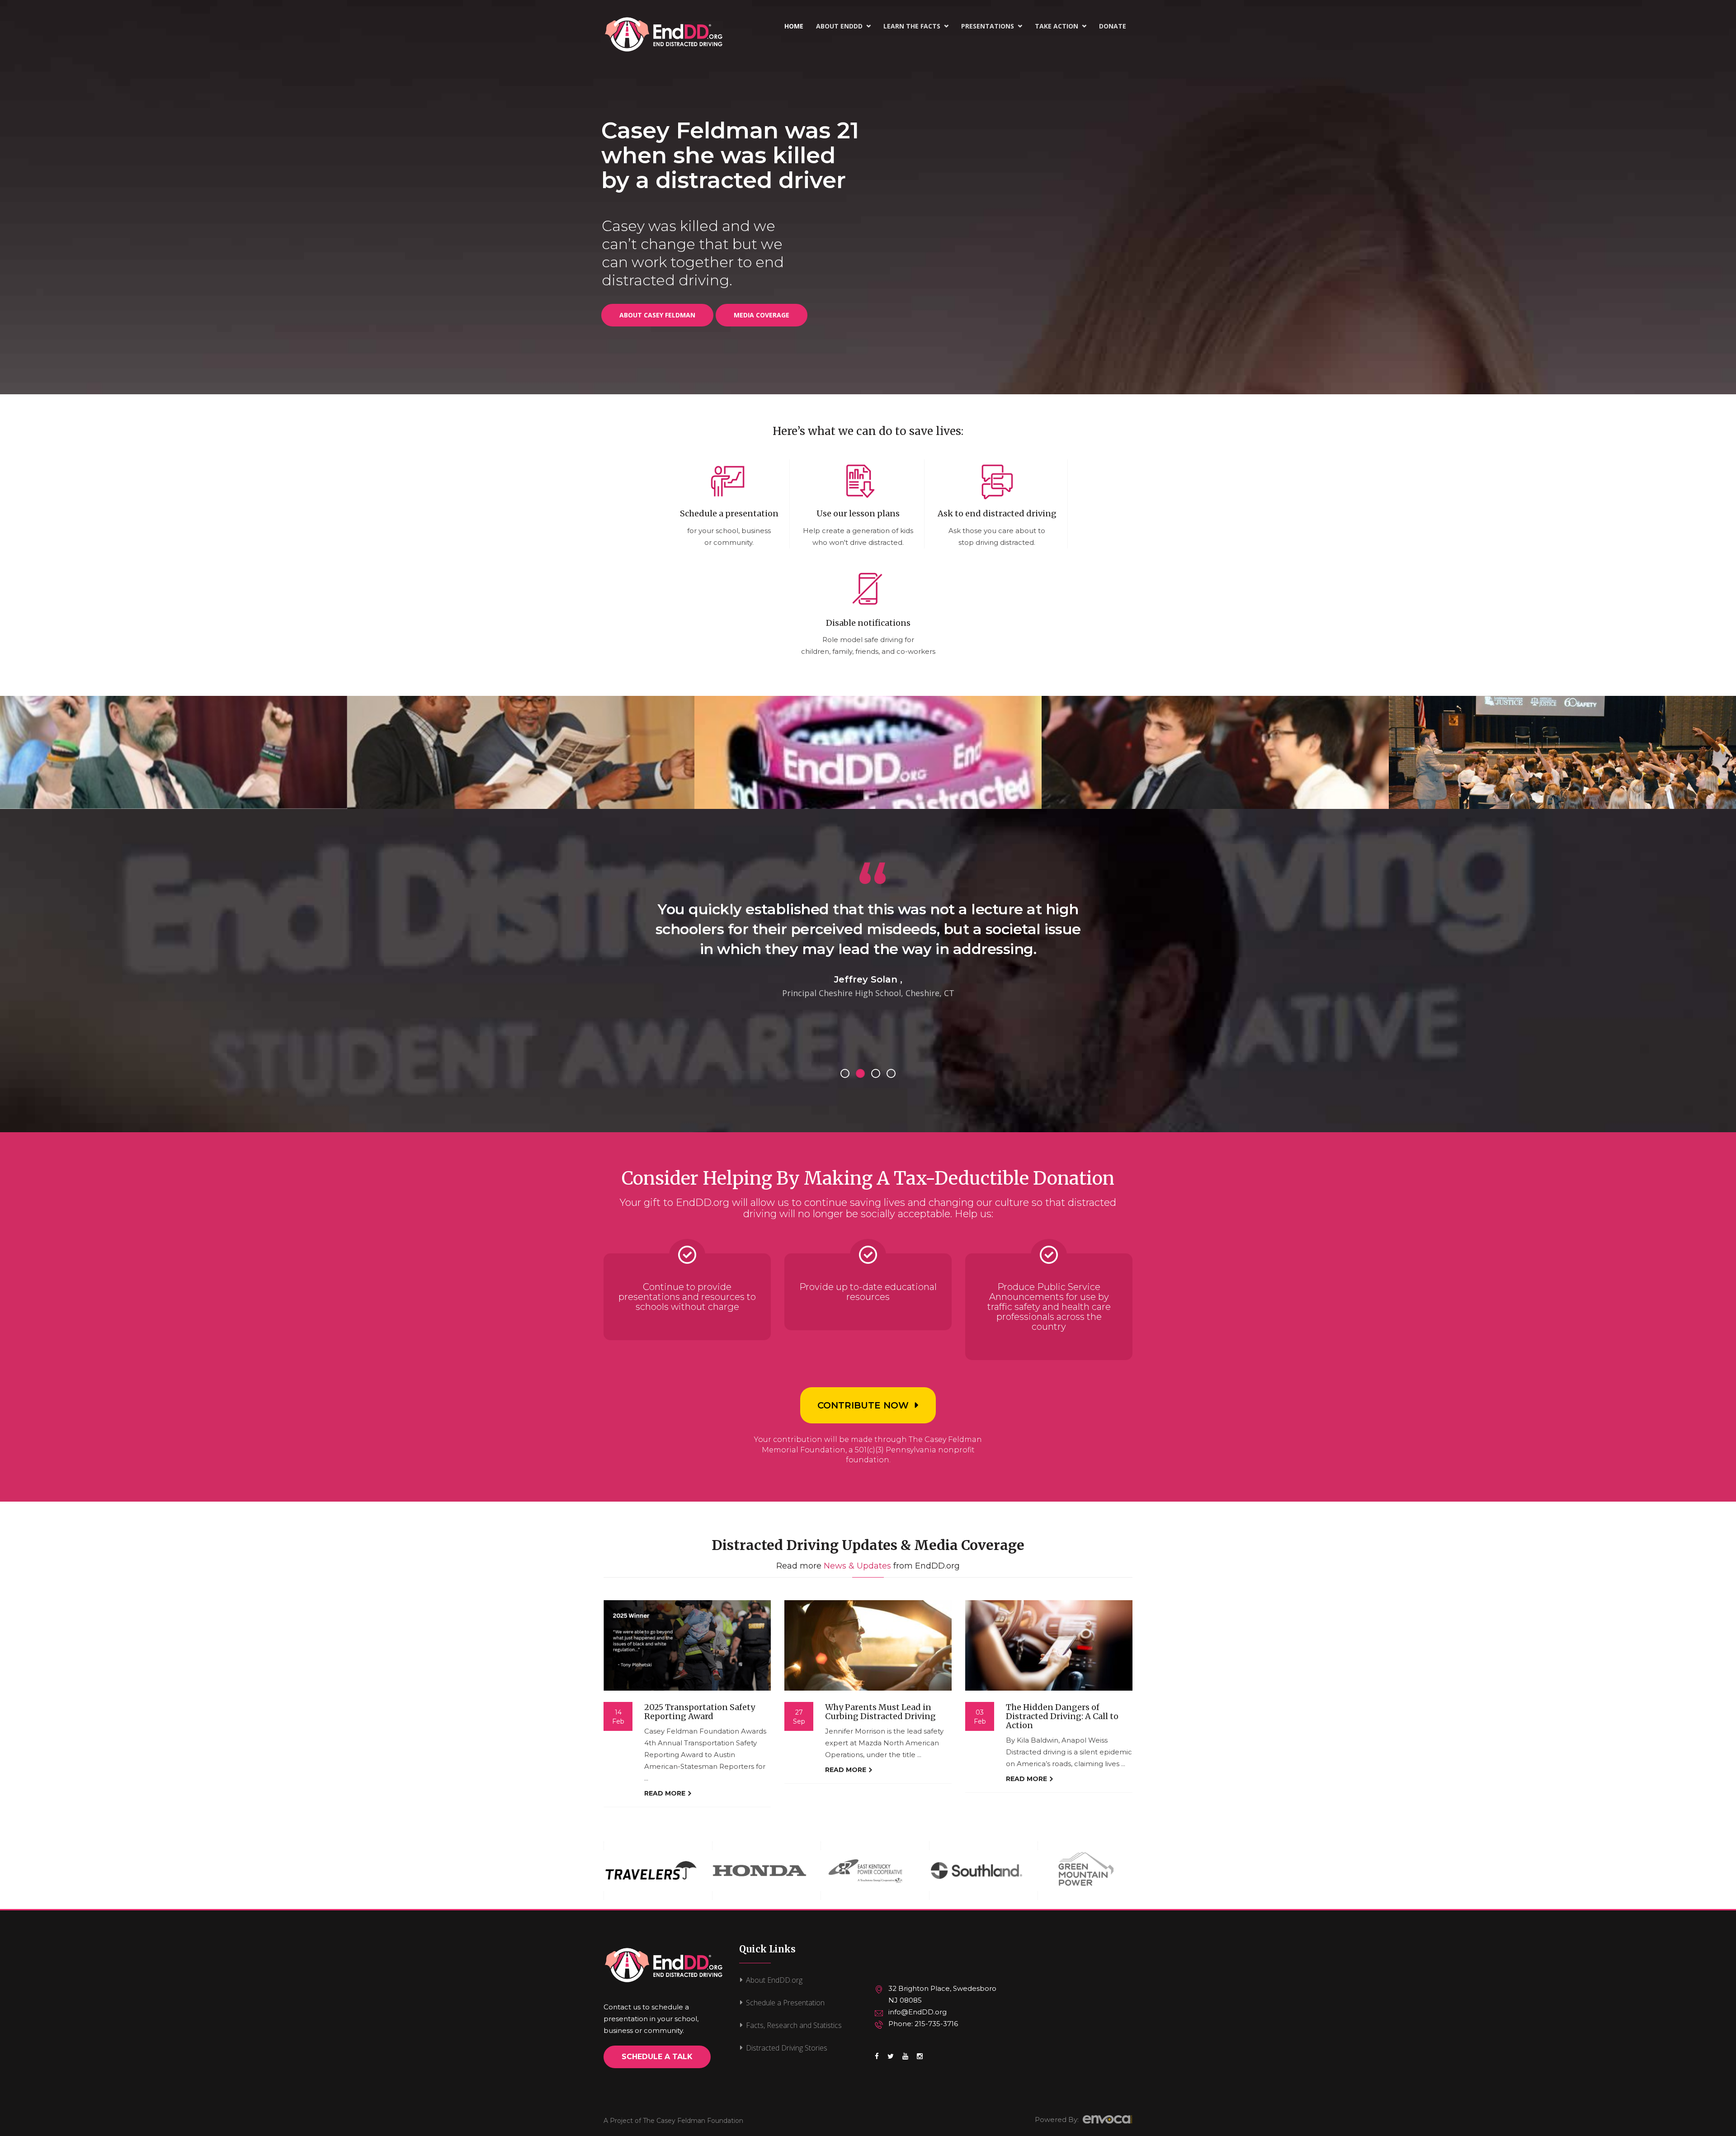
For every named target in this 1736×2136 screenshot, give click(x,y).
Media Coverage (762, 315)
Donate (1113, 26)
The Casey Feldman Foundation (693, 2121)
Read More (666, 1793)
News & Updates (857, 1566)
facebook (877, 2061)
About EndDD (843, 26)
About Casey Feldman (657, 315)
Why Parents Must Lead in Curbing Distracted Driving (880, 1712)
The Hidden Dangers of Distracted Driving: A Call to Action (1062, 1716)
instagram (920, 2061)
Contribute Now (863, 1405)
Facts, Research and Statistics (794, 2025)
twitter (891, 2061)
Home (794, 26)
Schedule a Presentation (785, 2003)
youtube (905, 2061)
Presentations (992, 26)
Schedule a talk (657, 2057)
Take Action (1061, 26)
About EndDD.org (774, 1980)
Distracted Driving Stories (787, 2048)
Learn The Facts (916, 26)
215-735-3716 (936, 2024)
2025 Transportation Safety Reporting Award (700, 1712)
